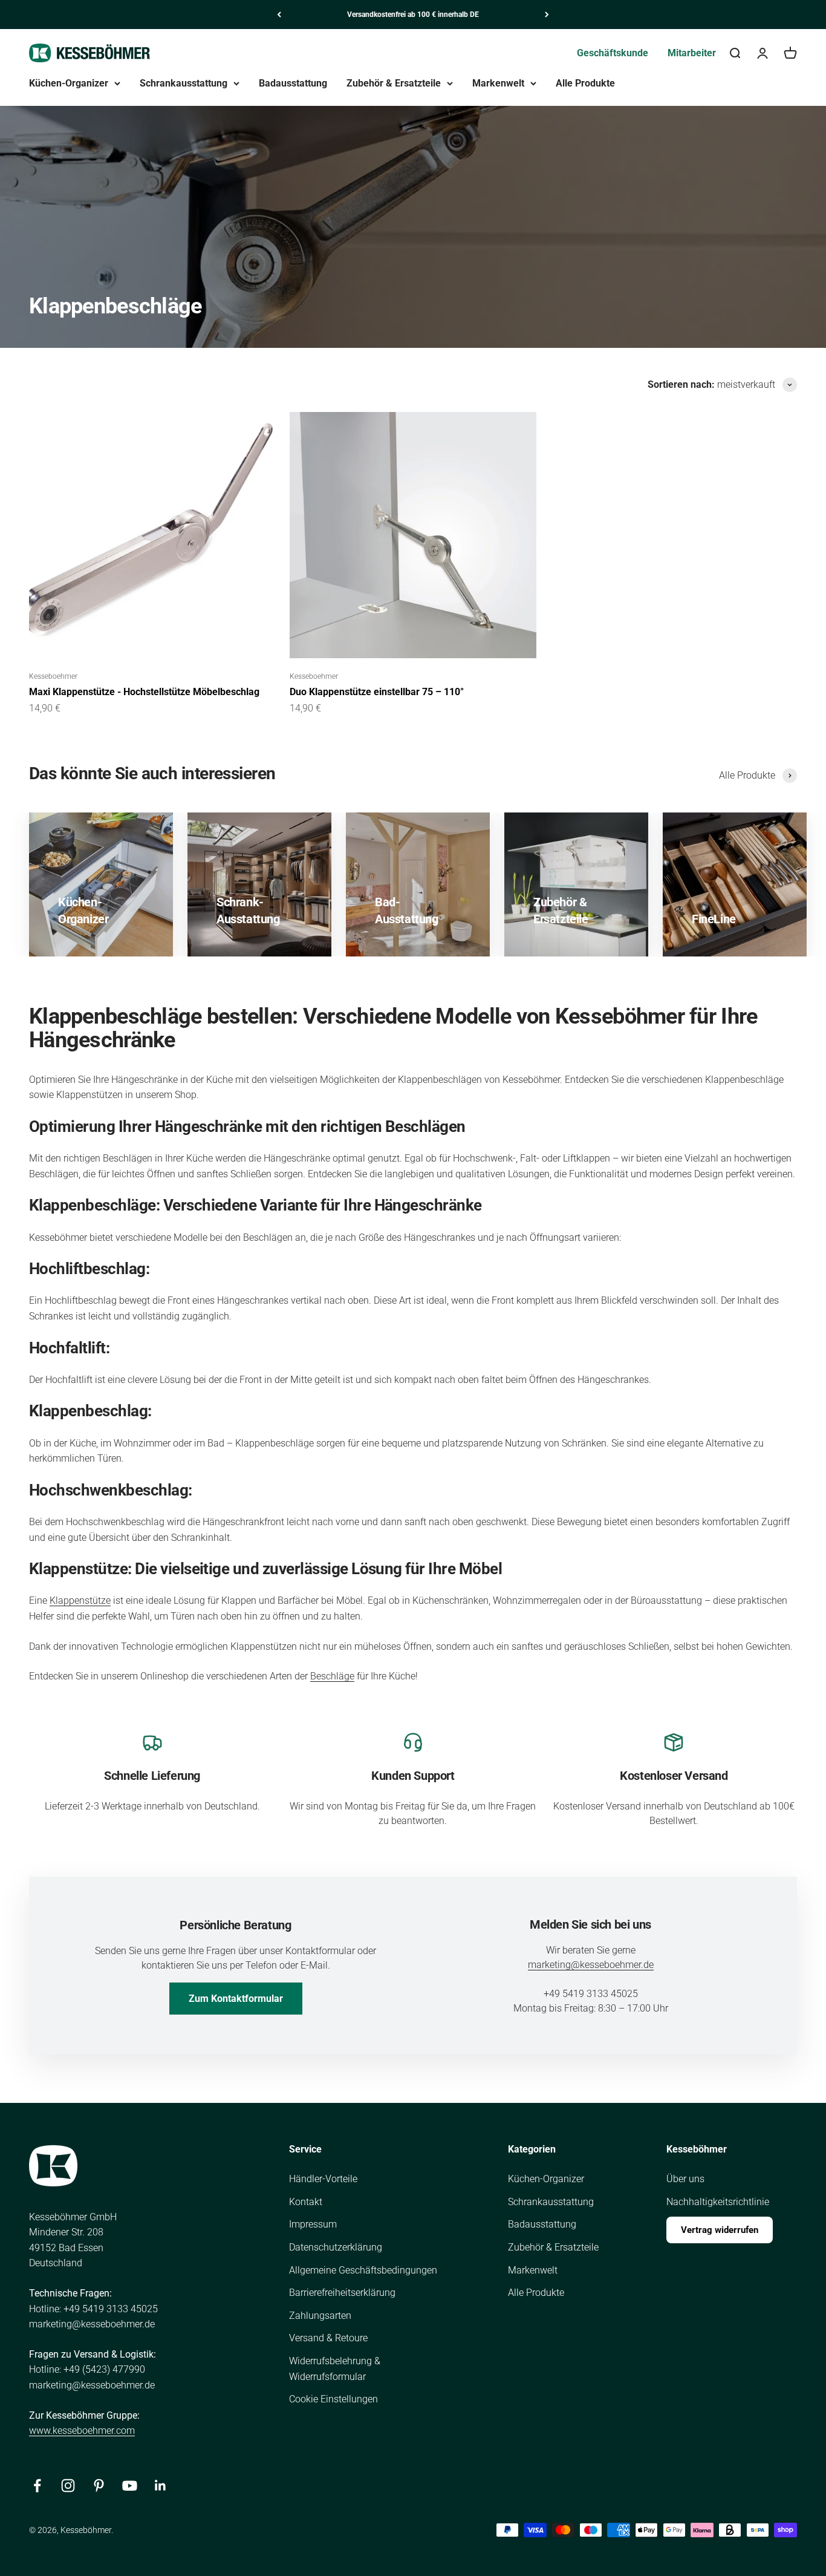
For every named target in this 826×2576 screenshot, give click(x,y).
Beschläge (332, 1676)
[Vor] (547, 15)
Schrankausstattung (184, 83)
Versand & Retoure (328, 2338)
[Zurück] (279, 15)
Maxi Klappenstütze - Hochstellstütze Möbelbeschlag (144, 692)
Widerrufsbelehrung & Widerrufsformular (335, 2369)
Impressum (313, 2224)
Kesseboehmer (53, 676)
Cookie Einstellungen (333, 2399)
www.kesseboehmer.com (82, 2431)
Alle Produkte (585, 83)
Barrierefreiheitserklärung (342, 2293)
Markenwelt (498, 83)
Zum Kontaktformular (236, 1999)
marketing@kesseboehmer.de (591, 1965)
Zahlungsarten (320, 2316)
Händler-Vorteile (323, 2179)
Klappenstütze (80, 1600)
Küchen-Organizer (69, 83)
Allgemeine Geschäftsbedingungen (363, 2270)
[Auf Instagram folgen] (68, 2486)
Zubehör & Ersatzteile (394, 83)
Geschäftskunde (613, 53)
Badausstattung (293, 83)
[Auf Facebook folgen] (37, 2486)
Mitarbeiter (692, 53)
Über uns (685, 2179)
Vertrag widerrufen (720, 2230)
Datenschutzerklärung (336, 2247)
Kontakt (306, 2202)
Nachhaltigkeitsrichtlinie (718, 2202)
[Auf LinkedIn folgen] (161, 2486)
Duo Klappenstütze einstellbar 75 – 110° (377, 692)
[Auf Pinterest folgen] (99, 2486)
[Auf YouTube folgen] (130, 2486)
